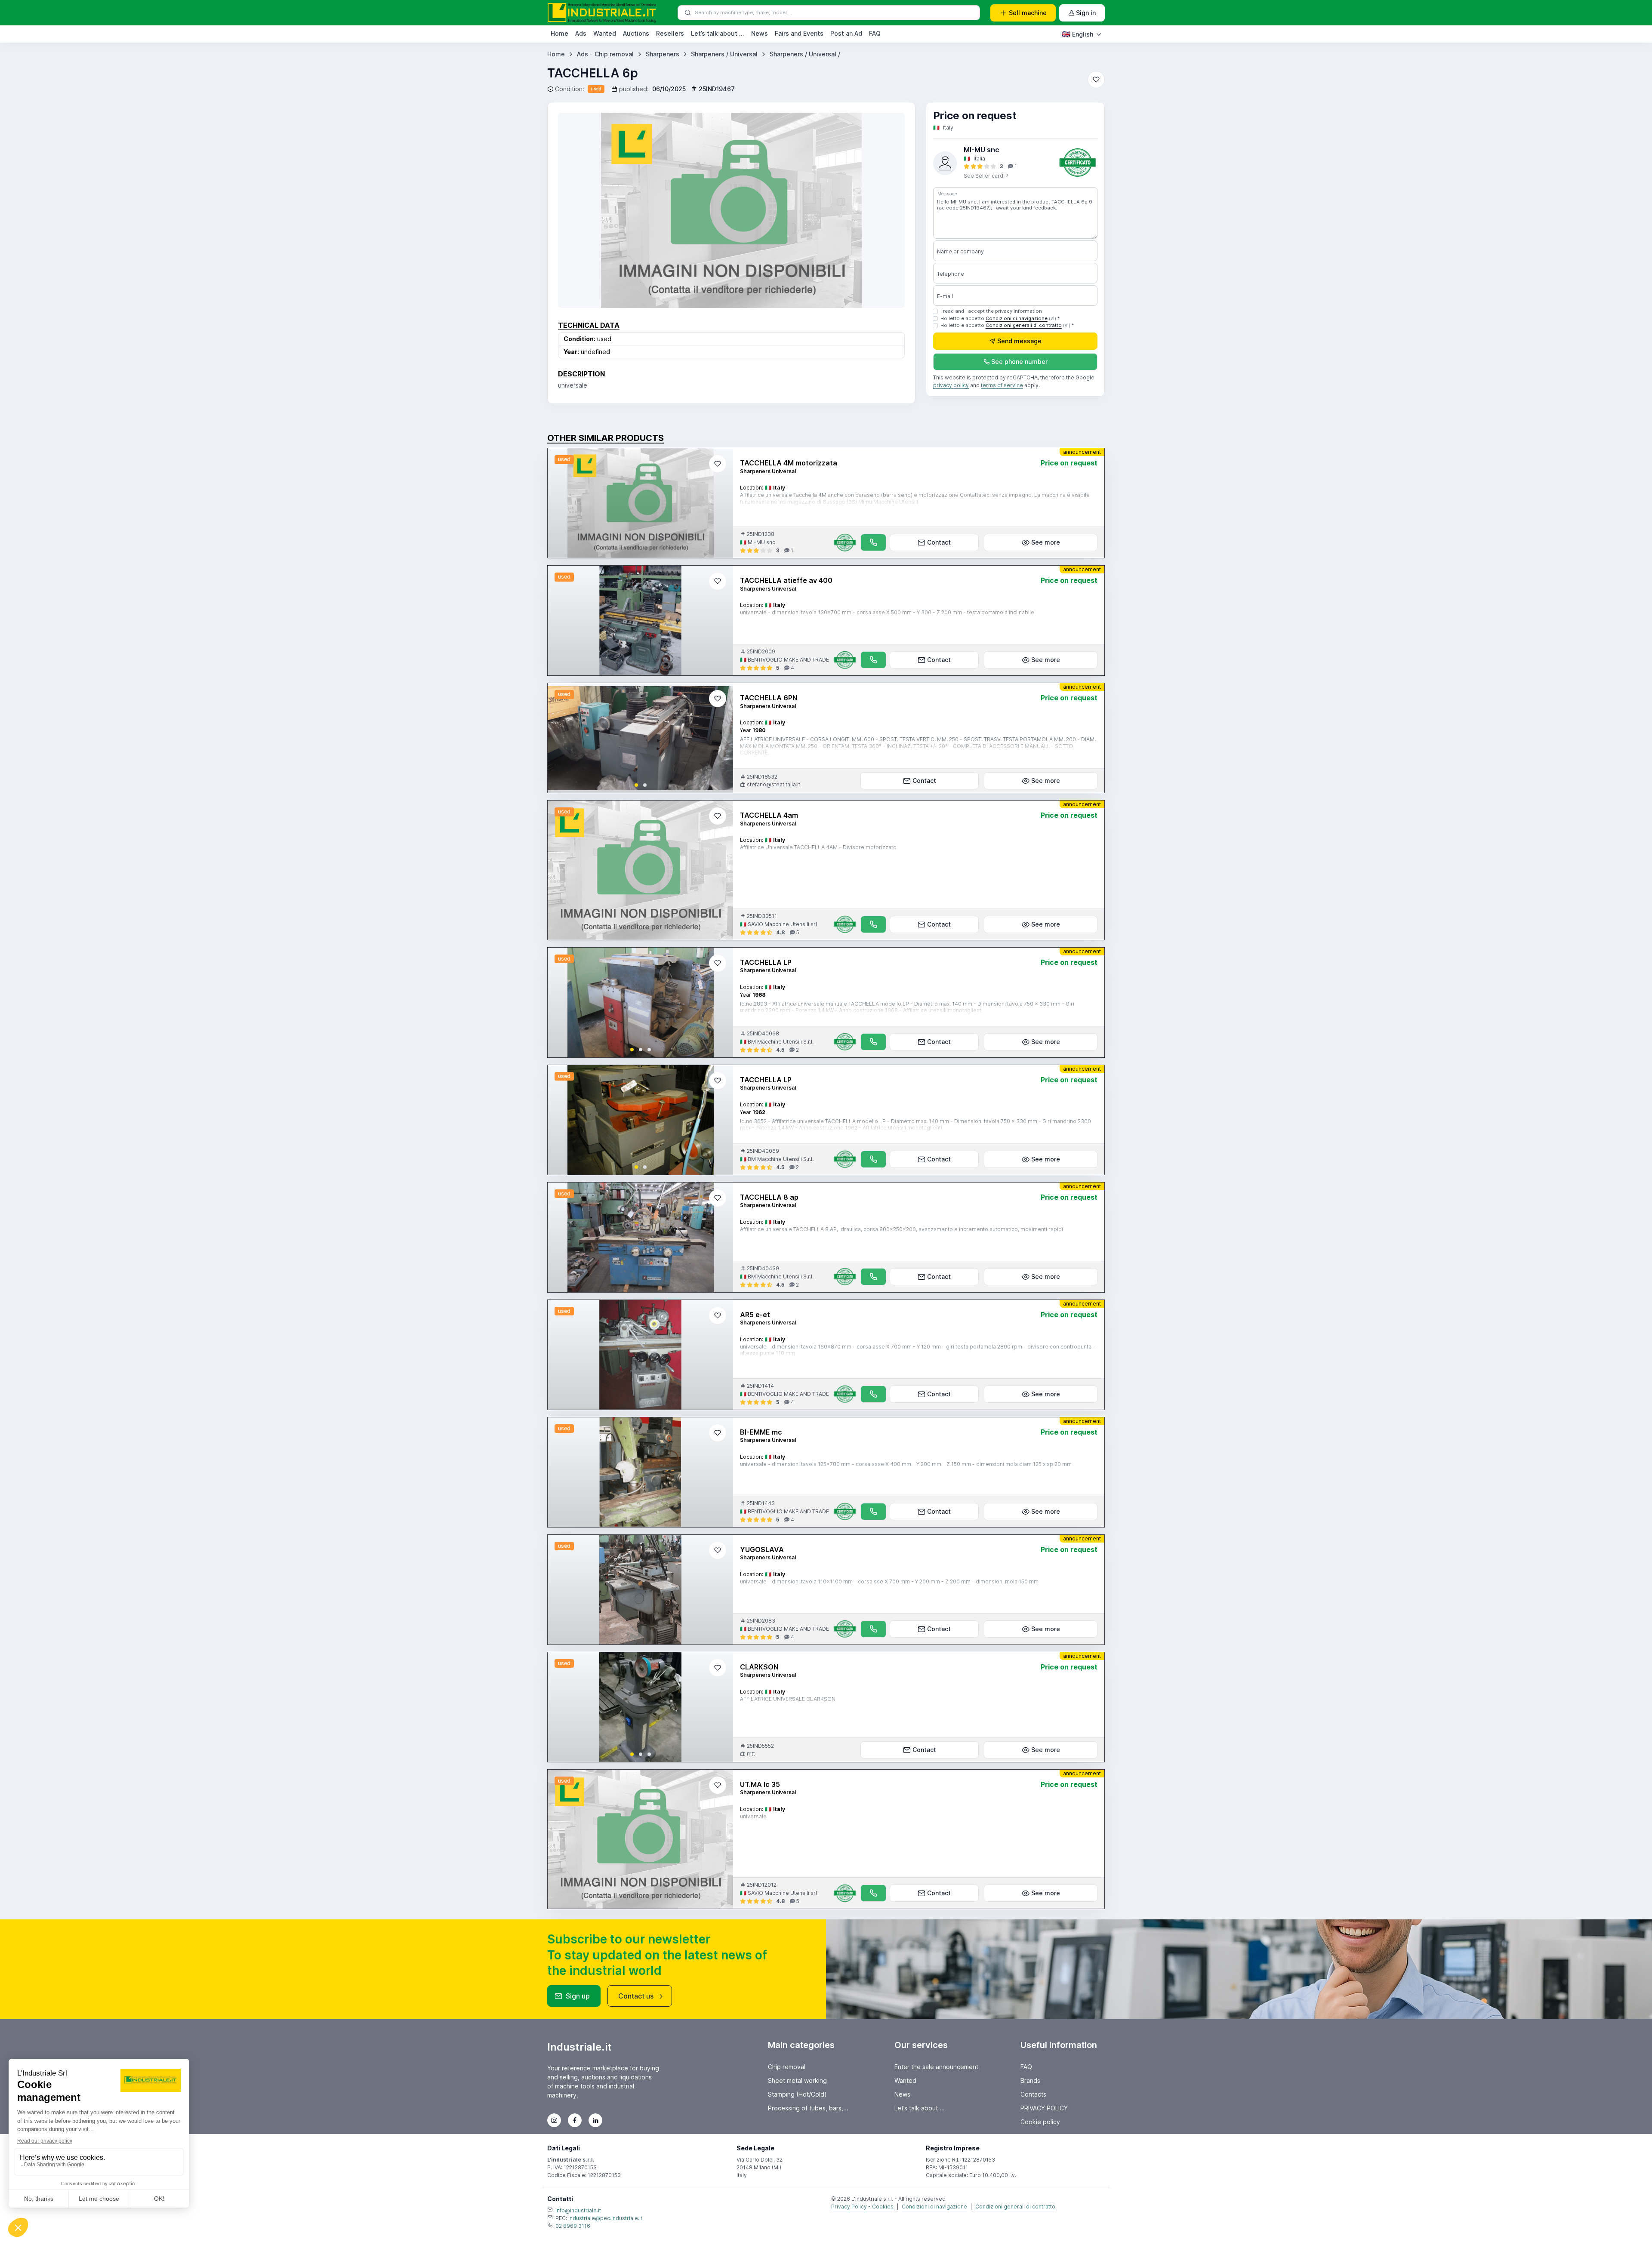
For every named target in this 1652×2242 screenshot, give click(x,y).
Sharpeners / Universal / (805, 54)
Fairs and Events (799, 33)
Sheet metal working (797, 2080)
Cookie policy (1040, 2122)
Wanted (605, 33)
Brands (1030, 2080)
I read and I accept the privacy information (991, 311)
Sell (1028, 13)
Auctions (636, 33)
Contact (939, 542)
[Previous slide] (561, 738)
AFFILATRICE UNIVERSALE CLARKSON (788, 1699)
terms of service (1002, 386)
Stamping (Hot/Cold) (797, 2094)
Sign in (1086, 13)
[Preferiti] (1096, 80)
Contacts (1033, 2094)
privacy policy (951, 386)
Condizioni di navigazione (1017, 318)
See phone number (1019, 362)
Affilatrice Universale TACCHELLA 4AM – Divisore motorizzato (818, 847)
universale (753, 1816)
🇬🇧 (1077, 34)
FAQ (875, 33)
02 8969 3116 (573, 2226)
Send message (1019, 341)
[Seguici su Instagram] (554, 2120)
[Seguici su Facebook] (575, 2120)
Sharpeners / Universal (724, 54)
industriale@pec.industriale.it (605, 2218)
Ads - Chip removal (605, 54)
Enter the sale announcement (936, 2067)
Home (559, 33)
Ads (581, 33)
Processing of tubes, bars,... (808, 2108)
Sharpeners (663, 54)
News (760, 33)
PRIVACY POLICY (1044, 2108)
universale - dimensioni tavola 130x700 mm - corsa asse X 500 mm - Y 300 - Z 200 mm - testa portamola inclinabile (887, 612)
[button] (636, 785)
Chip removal (787, 2067)
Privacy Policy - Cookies (862, 2207)
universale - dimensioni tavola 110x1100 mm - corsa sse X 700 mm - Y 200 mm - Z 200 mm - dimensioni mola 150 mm (889, 1581)
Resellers (670, 33)
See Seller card (984, 176)
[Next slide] (719, 738)
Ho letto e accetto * (1000, 318)
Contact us (636, 1996)
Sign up (578, 1996)
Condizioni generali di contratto (1024, 326)
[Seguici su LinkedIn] (595, 2120)
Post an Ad (846, 33)
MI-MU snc (982, 150)
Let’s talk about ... (718, 33)
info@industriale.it (578, 2210)
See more (1046, 542)
